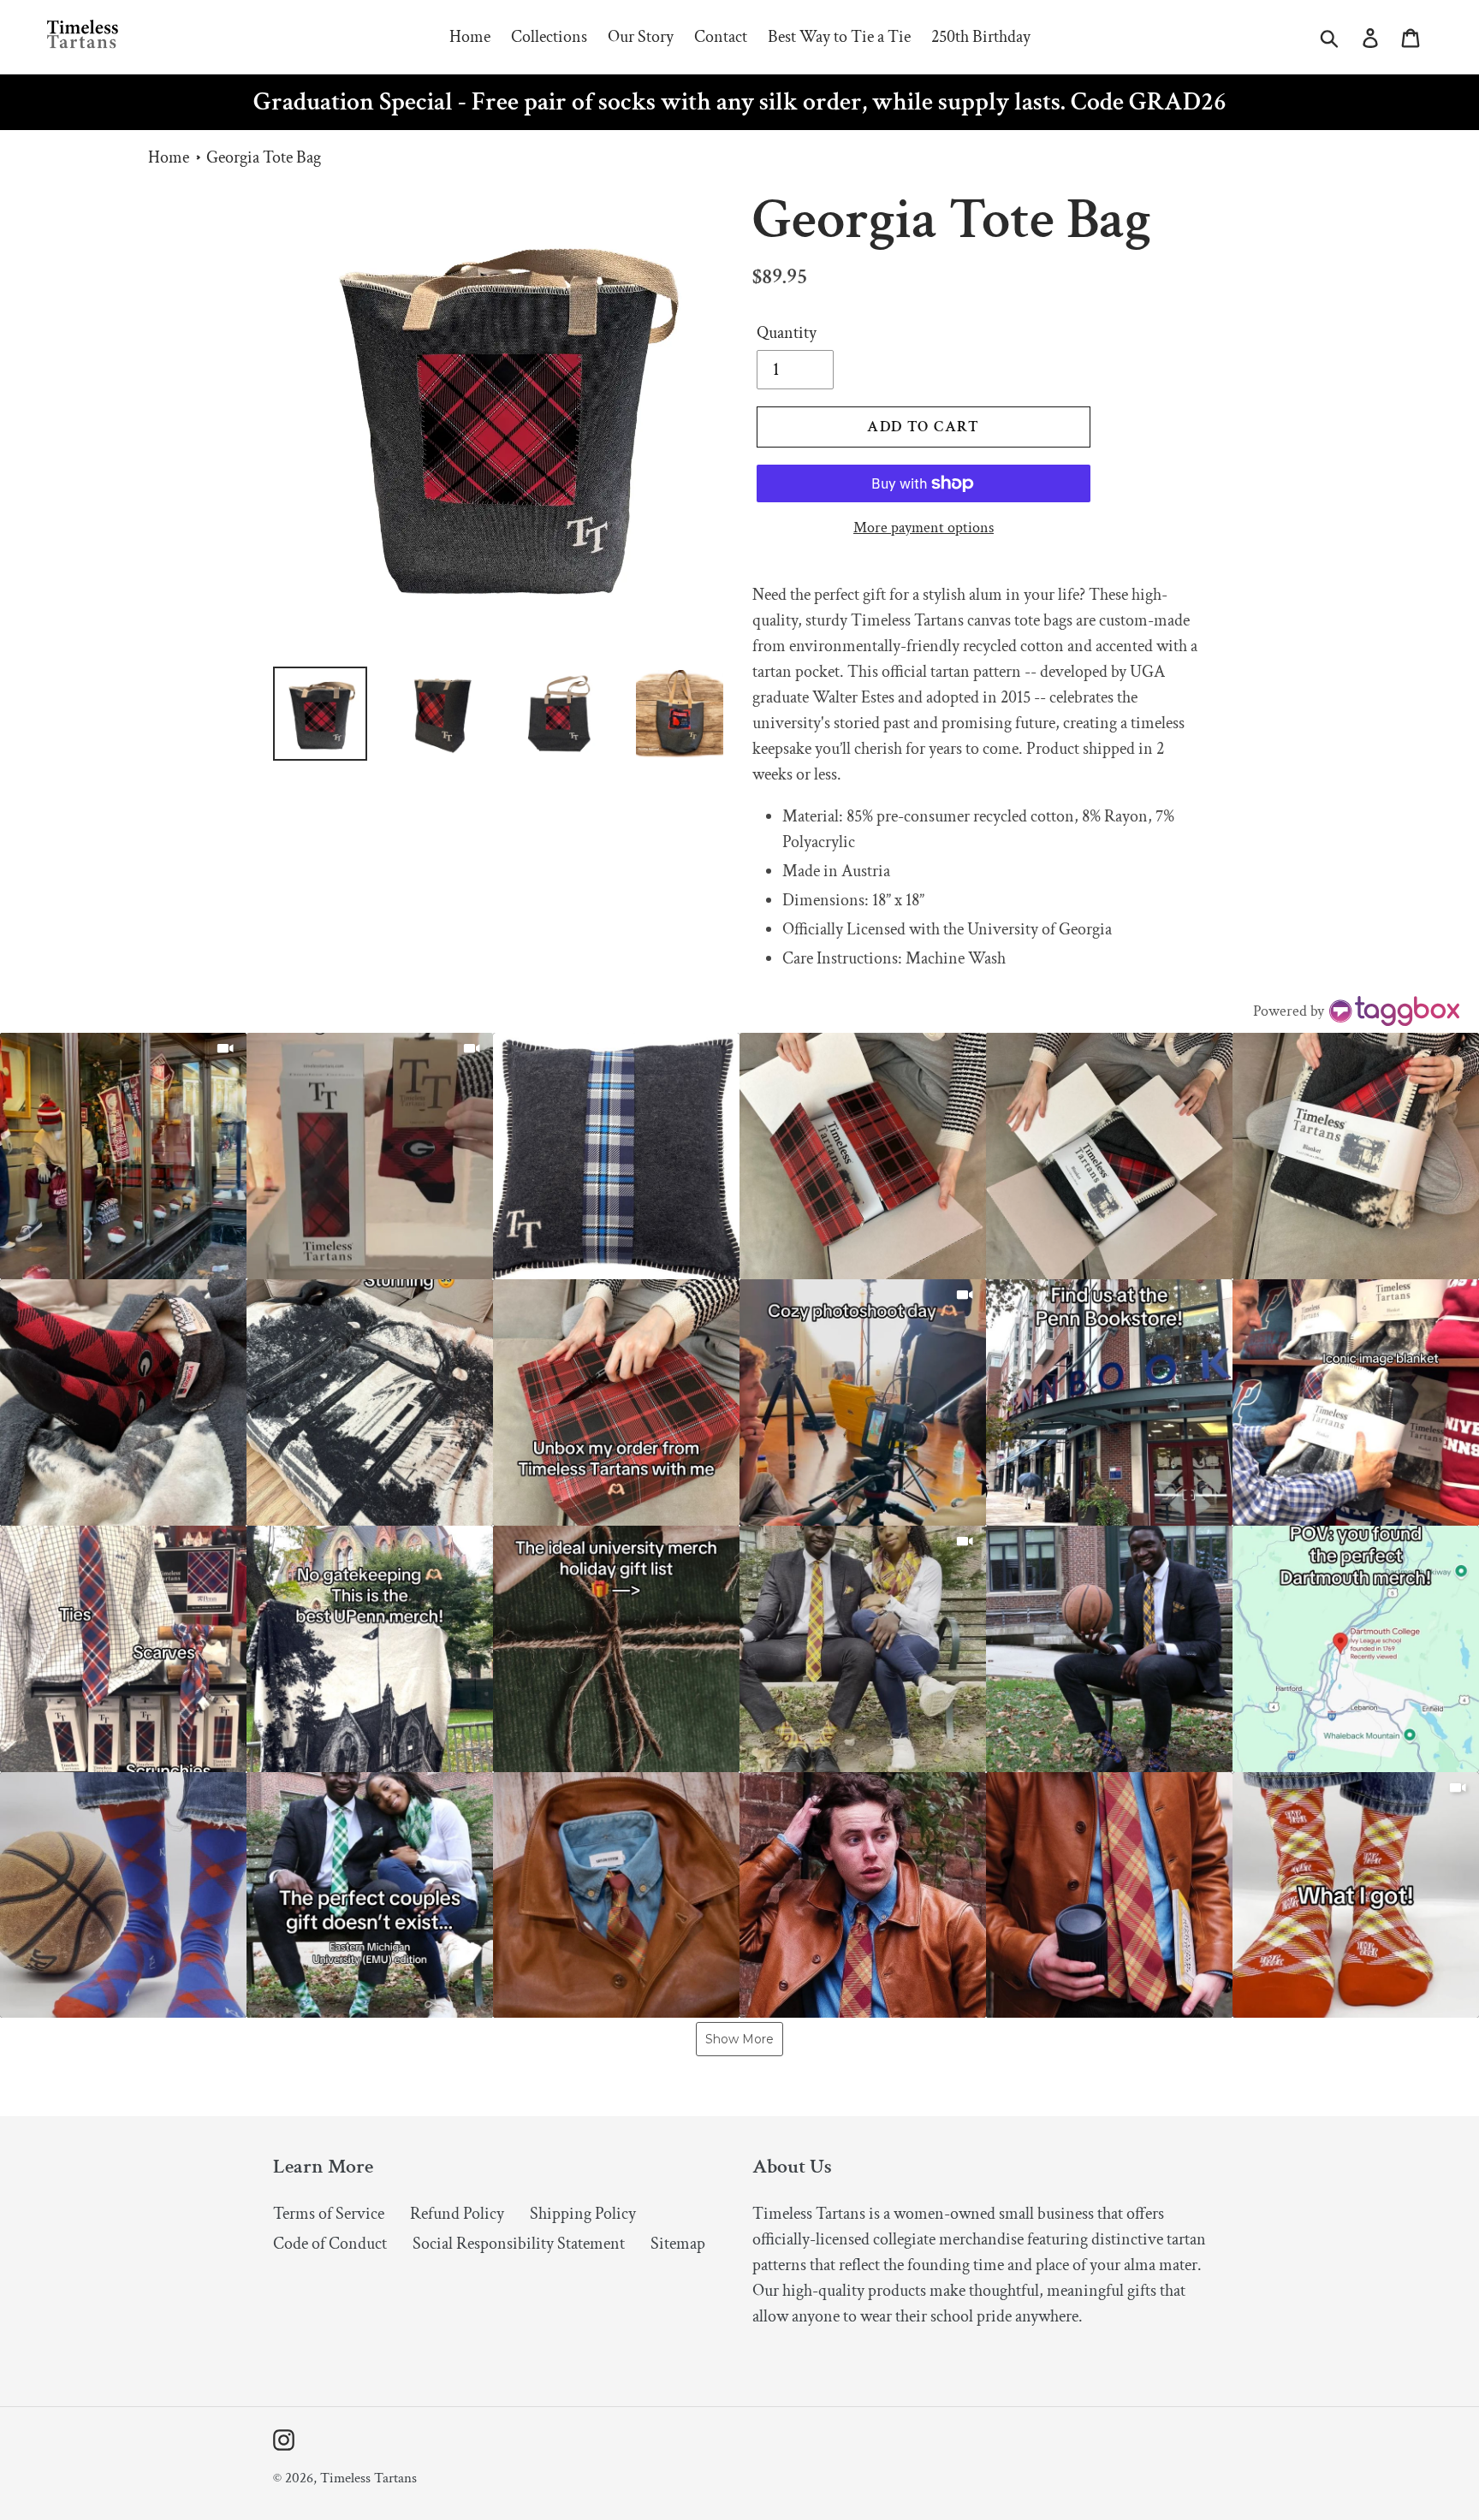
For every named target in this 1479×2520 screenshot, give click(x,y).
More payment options (924, 528)
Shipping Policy (583, 2214)
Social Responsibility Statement (519, 2244)
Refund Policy (457, 2214)
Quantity (787, 333)
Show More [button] (739, 2039)
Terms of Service (329, 2214)
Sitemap (678, 2244)
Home (169, 157)
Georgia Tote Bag (264, 157)
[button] (123, 1156)
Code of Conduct (330, 2244)
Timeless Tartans (368, 2478)
